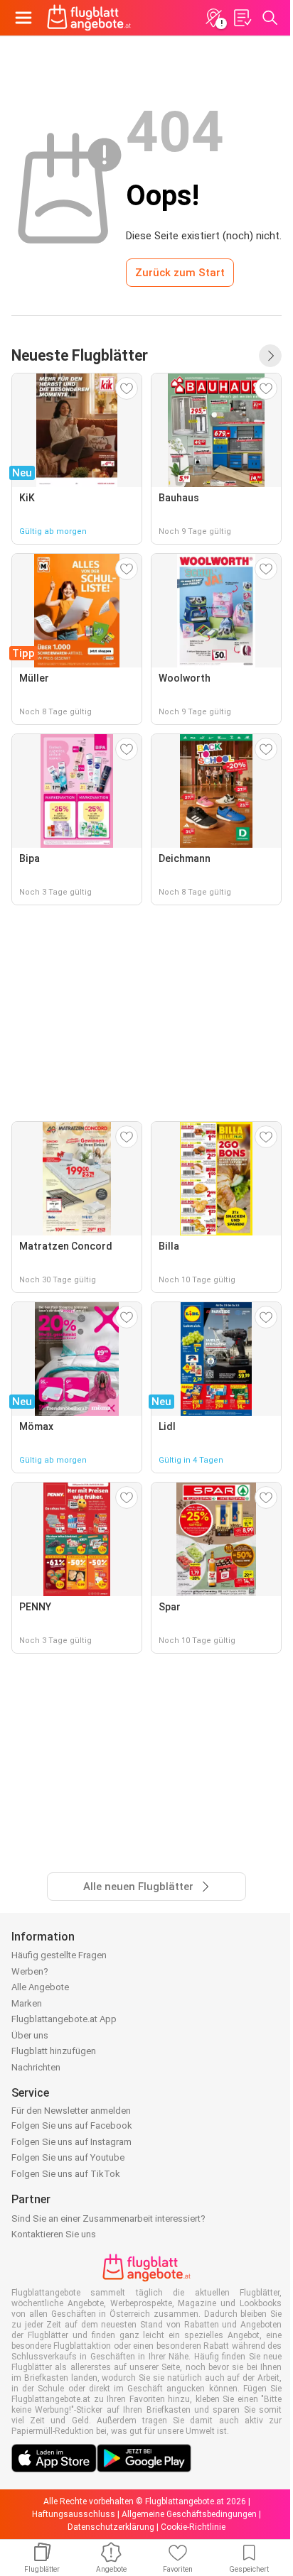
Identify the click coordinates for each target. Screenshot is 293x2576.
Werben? (30, 1971)
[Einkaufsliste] (242, 18)
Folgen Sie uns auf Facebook (72, 2125)
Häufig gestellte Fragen (59, 1955)
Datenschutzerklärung (111, 2527)
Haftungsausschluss (74, 2514)
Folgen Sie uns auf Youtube (68, 2157)
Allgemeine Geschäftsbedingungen (189, 2514)
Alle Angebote (40, 1987)
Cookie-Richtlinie (193, 2527)
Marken (27, 2003)
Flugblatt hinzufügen (54, 2051)
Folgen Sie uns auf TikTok (66, 2174)
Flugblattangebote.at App (64, 2019)
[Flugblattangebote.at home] (89, 18)
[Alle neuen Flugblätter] (270, 356)
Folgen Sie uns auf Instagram (71, 2142)
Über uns (30, 2035)
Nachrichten (36, 2067)
